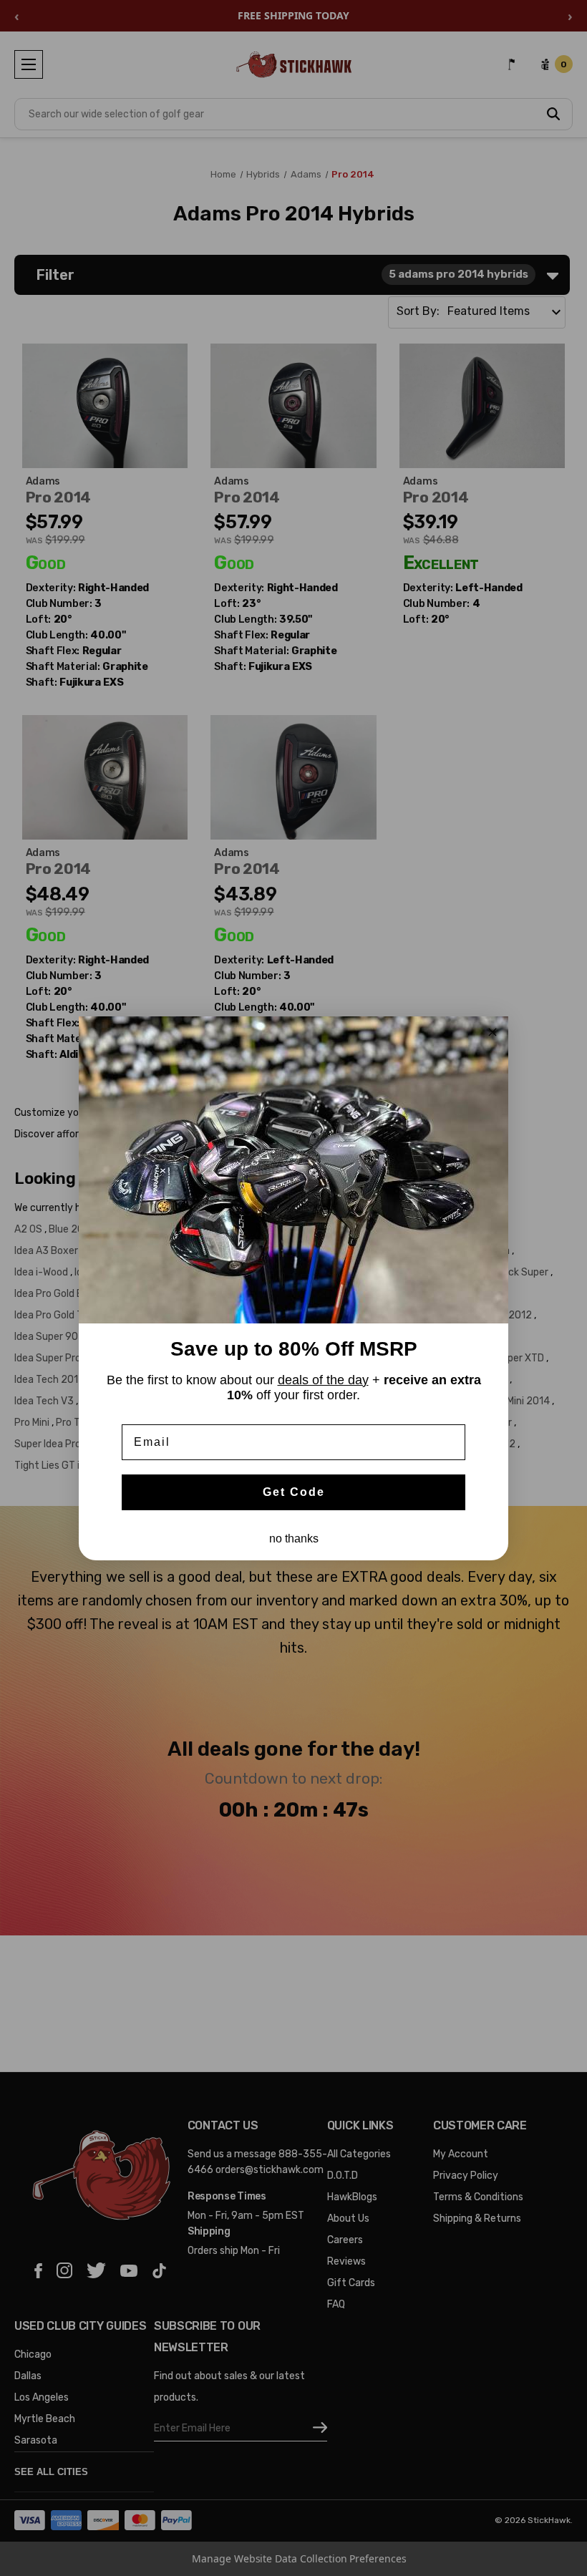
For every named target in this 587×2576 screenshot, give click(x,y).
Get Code (294, 1492)
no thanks (294, 1539)
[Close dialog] (493, 1032)
